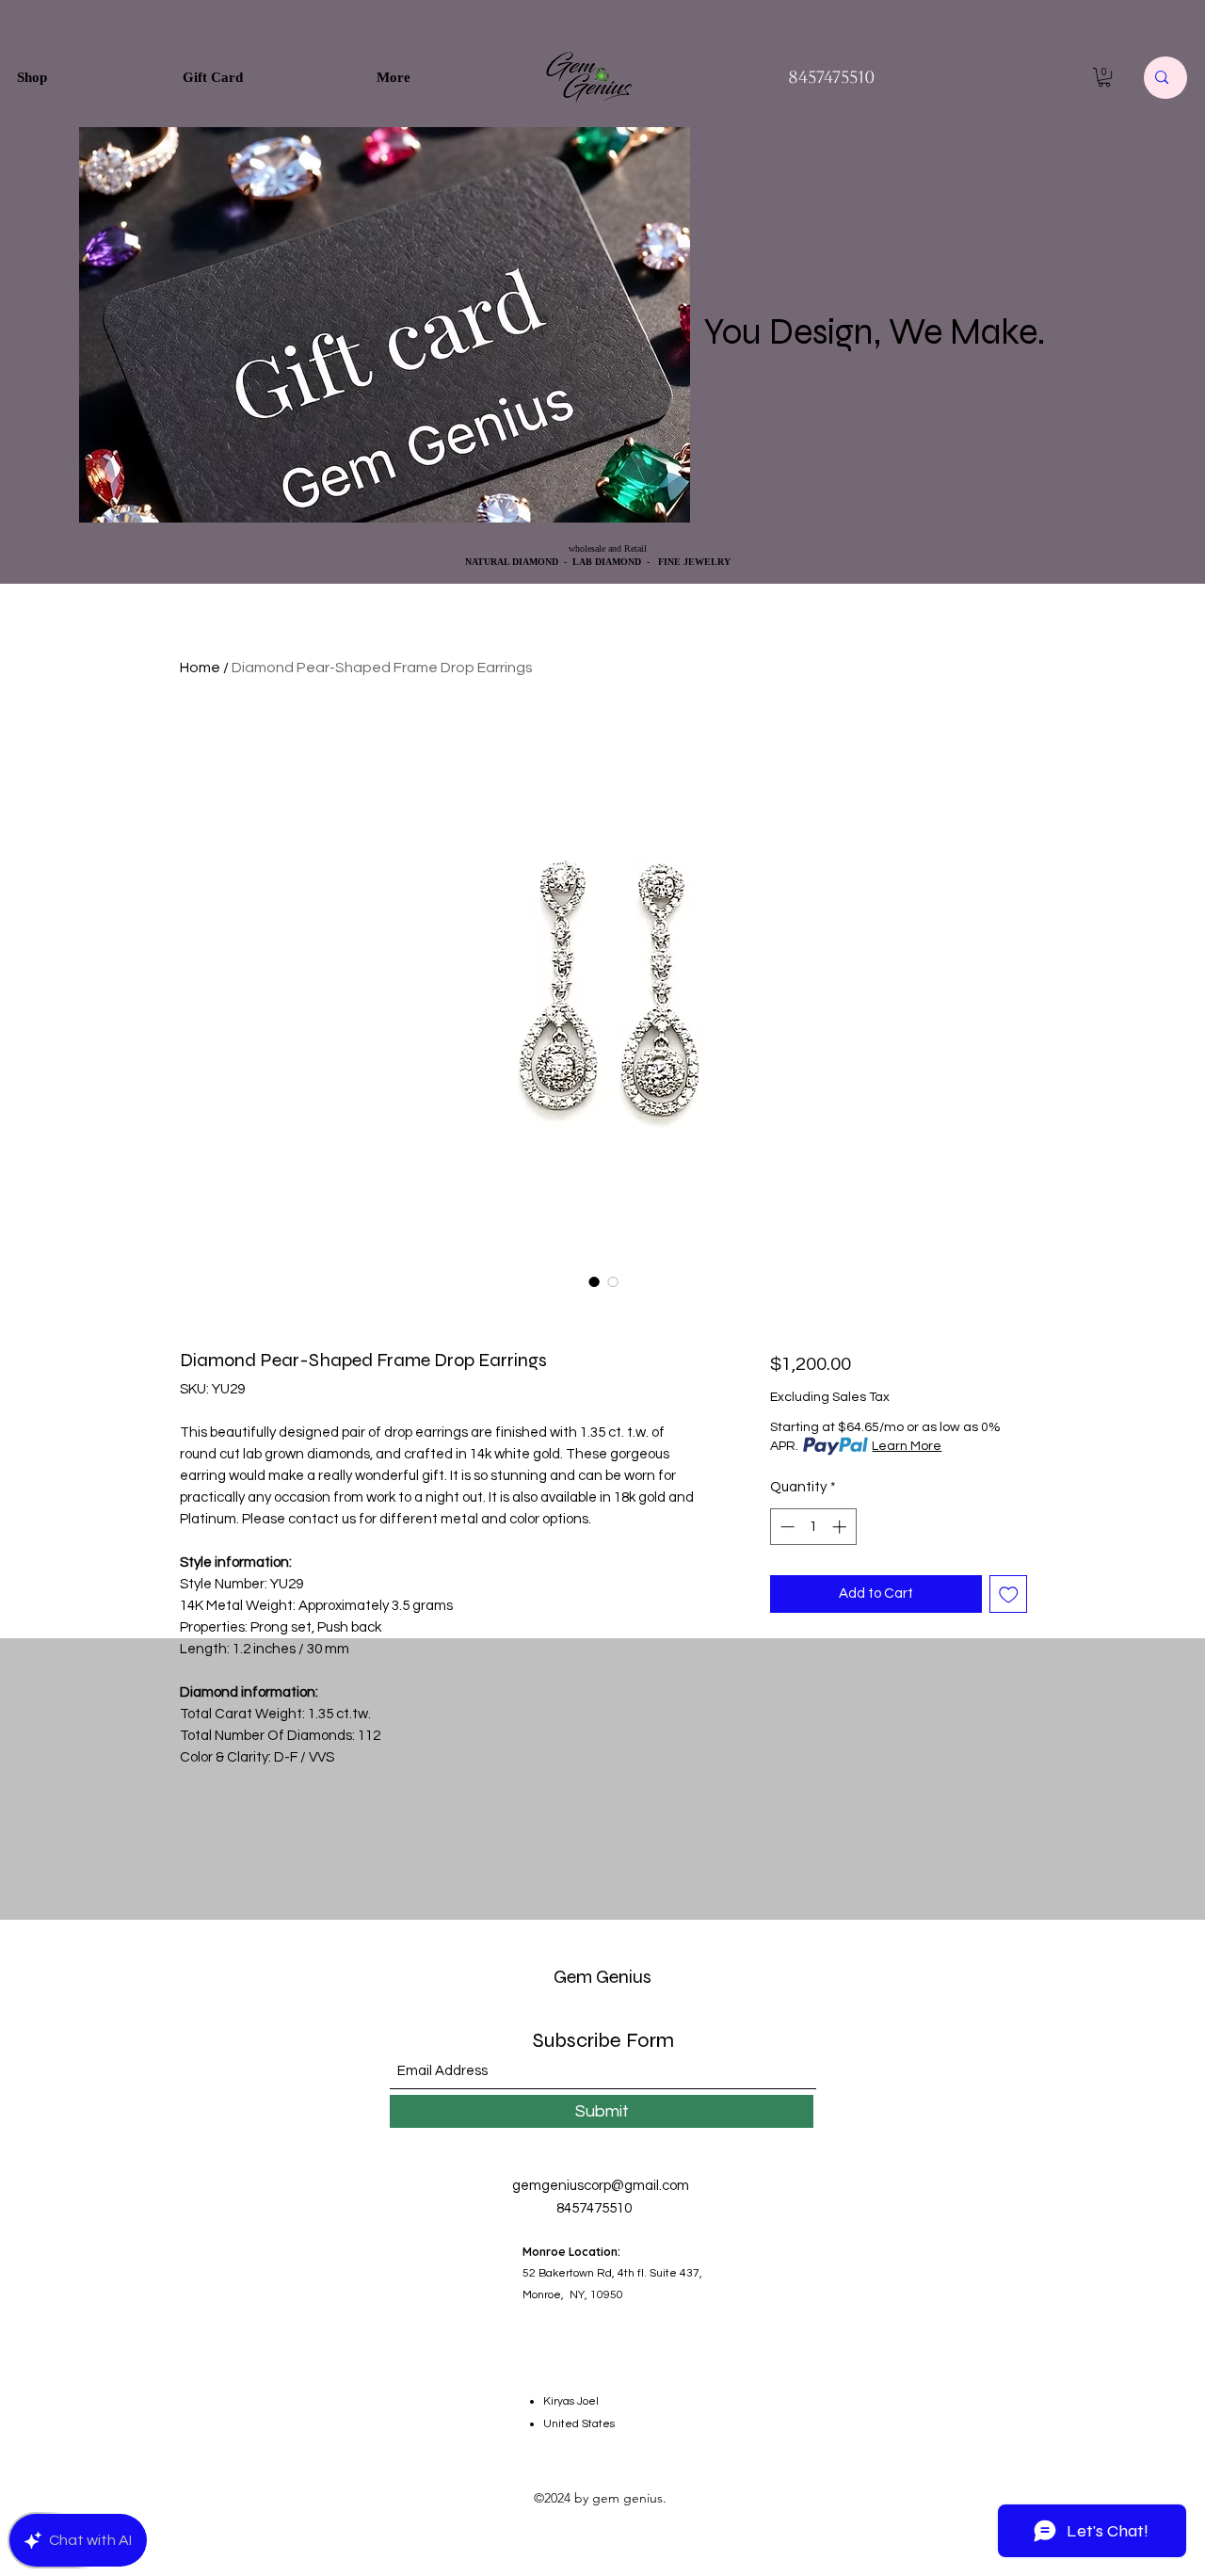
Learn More (907, 1446)
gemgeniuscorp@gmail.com (601, 2186)
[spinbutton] (813, 1527)
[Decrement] (786, 1527)
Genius (622, 1977)
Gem (573, 1977)
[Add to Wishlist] (1009, 1594)
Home (200, 668)
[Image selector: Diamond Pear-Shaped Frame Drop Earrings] (594, 1281)
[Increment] (841, 1527)
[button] (1104, 77)
